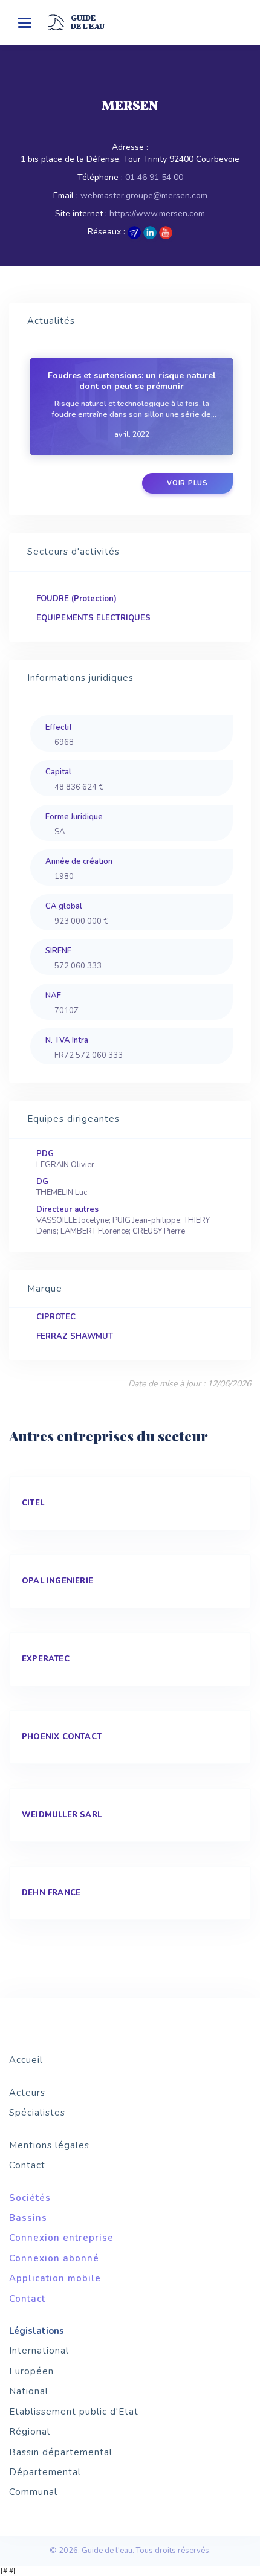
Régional (30, 2432)
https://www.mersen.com (157, 214)
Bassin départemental (61, 2452)
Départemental (45, 2472)
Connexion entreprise (61, 2238)
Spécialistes (37, 2113)
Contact (27, 2165)
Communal (33, 2492)
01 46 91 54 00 (154, 177)
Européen (31, 2371)
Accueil (26, 2060)
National (29, 2391)
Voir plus (187, 483)
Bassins (28, 2218)
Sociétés (30, 2198)
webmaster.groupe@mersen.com (144, 195)
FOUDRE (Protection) (76, 599)
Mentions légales (49, 2145)
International (39, 2351)
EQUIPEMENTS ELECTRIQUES (93, 618)
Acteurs (27, 2093)
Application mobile (55, 2278)
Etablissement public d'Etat (74, 2412)
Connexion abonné (54, 2258)
